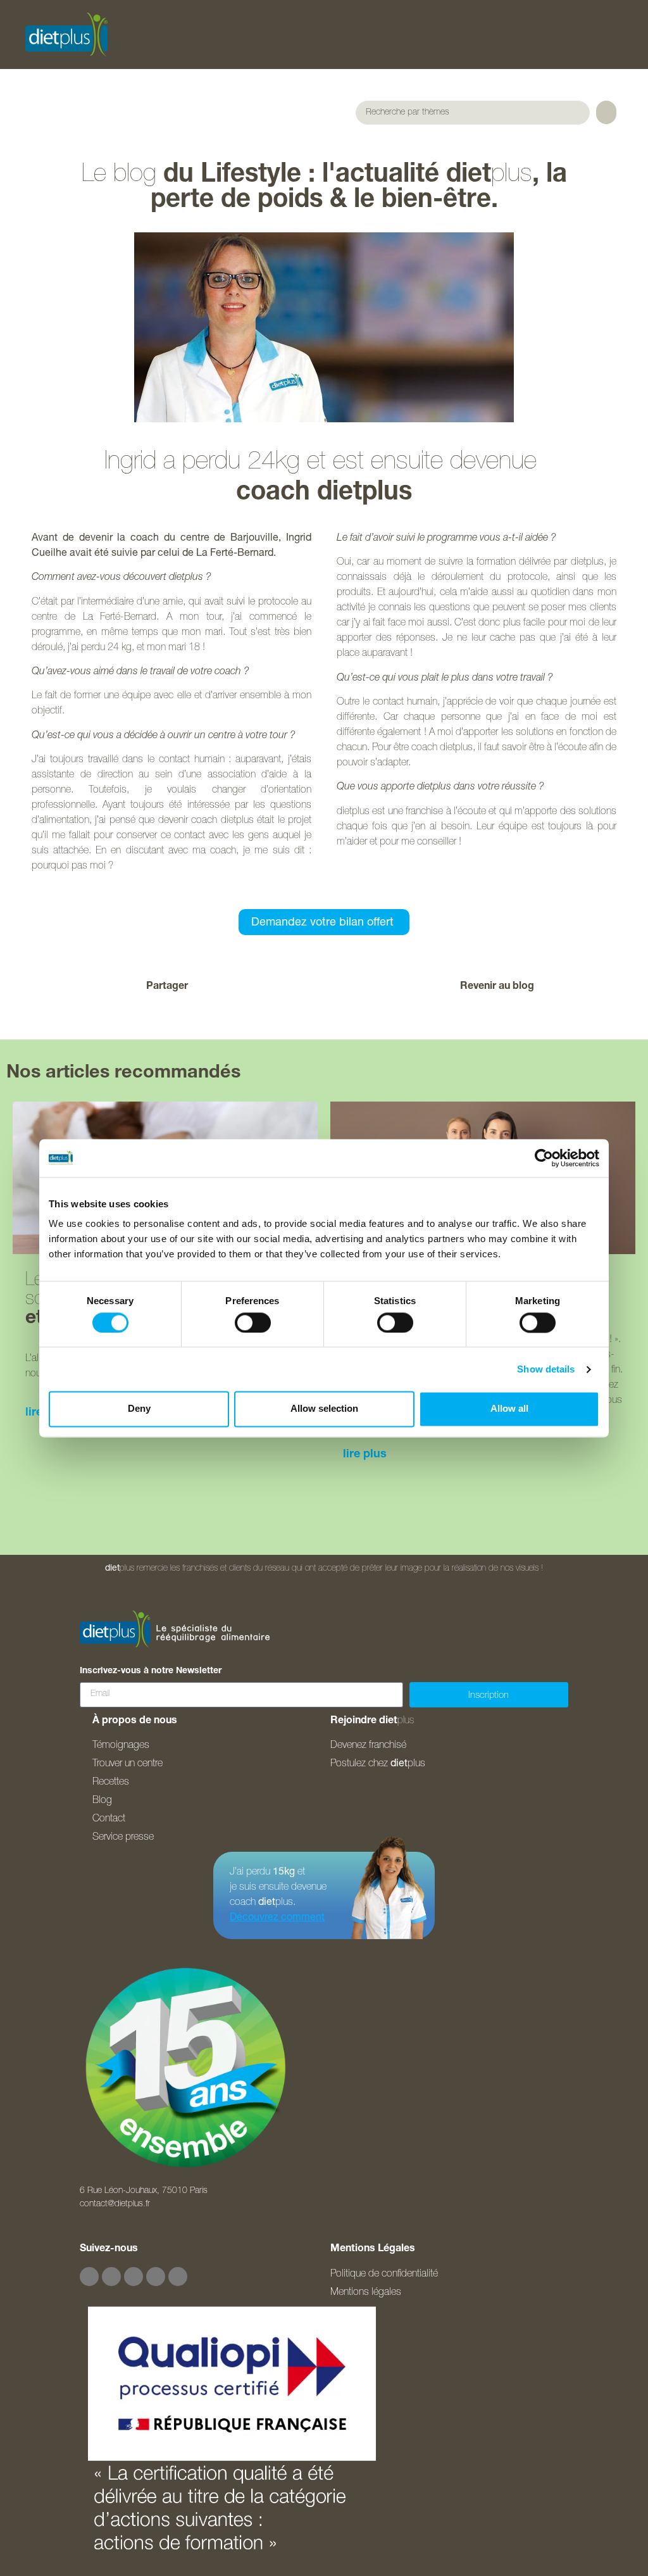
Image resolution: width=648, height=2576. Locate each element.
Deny (139, 1409)
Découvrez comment (277, 1918)
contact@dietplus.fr (115, 2204)
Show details (546, 1369)
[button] (262, 987)
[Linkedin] (178, 2277)
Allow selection (324, 1409)
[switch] (253, 1323)
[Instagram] (111, 2277)
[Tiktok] (156, 2277)
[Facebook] (89, 2277)
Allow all (509, 1409)
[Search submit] (606, 112)
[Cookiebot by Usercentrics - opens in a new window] (544, 1158)
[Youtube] (134, 2277)
